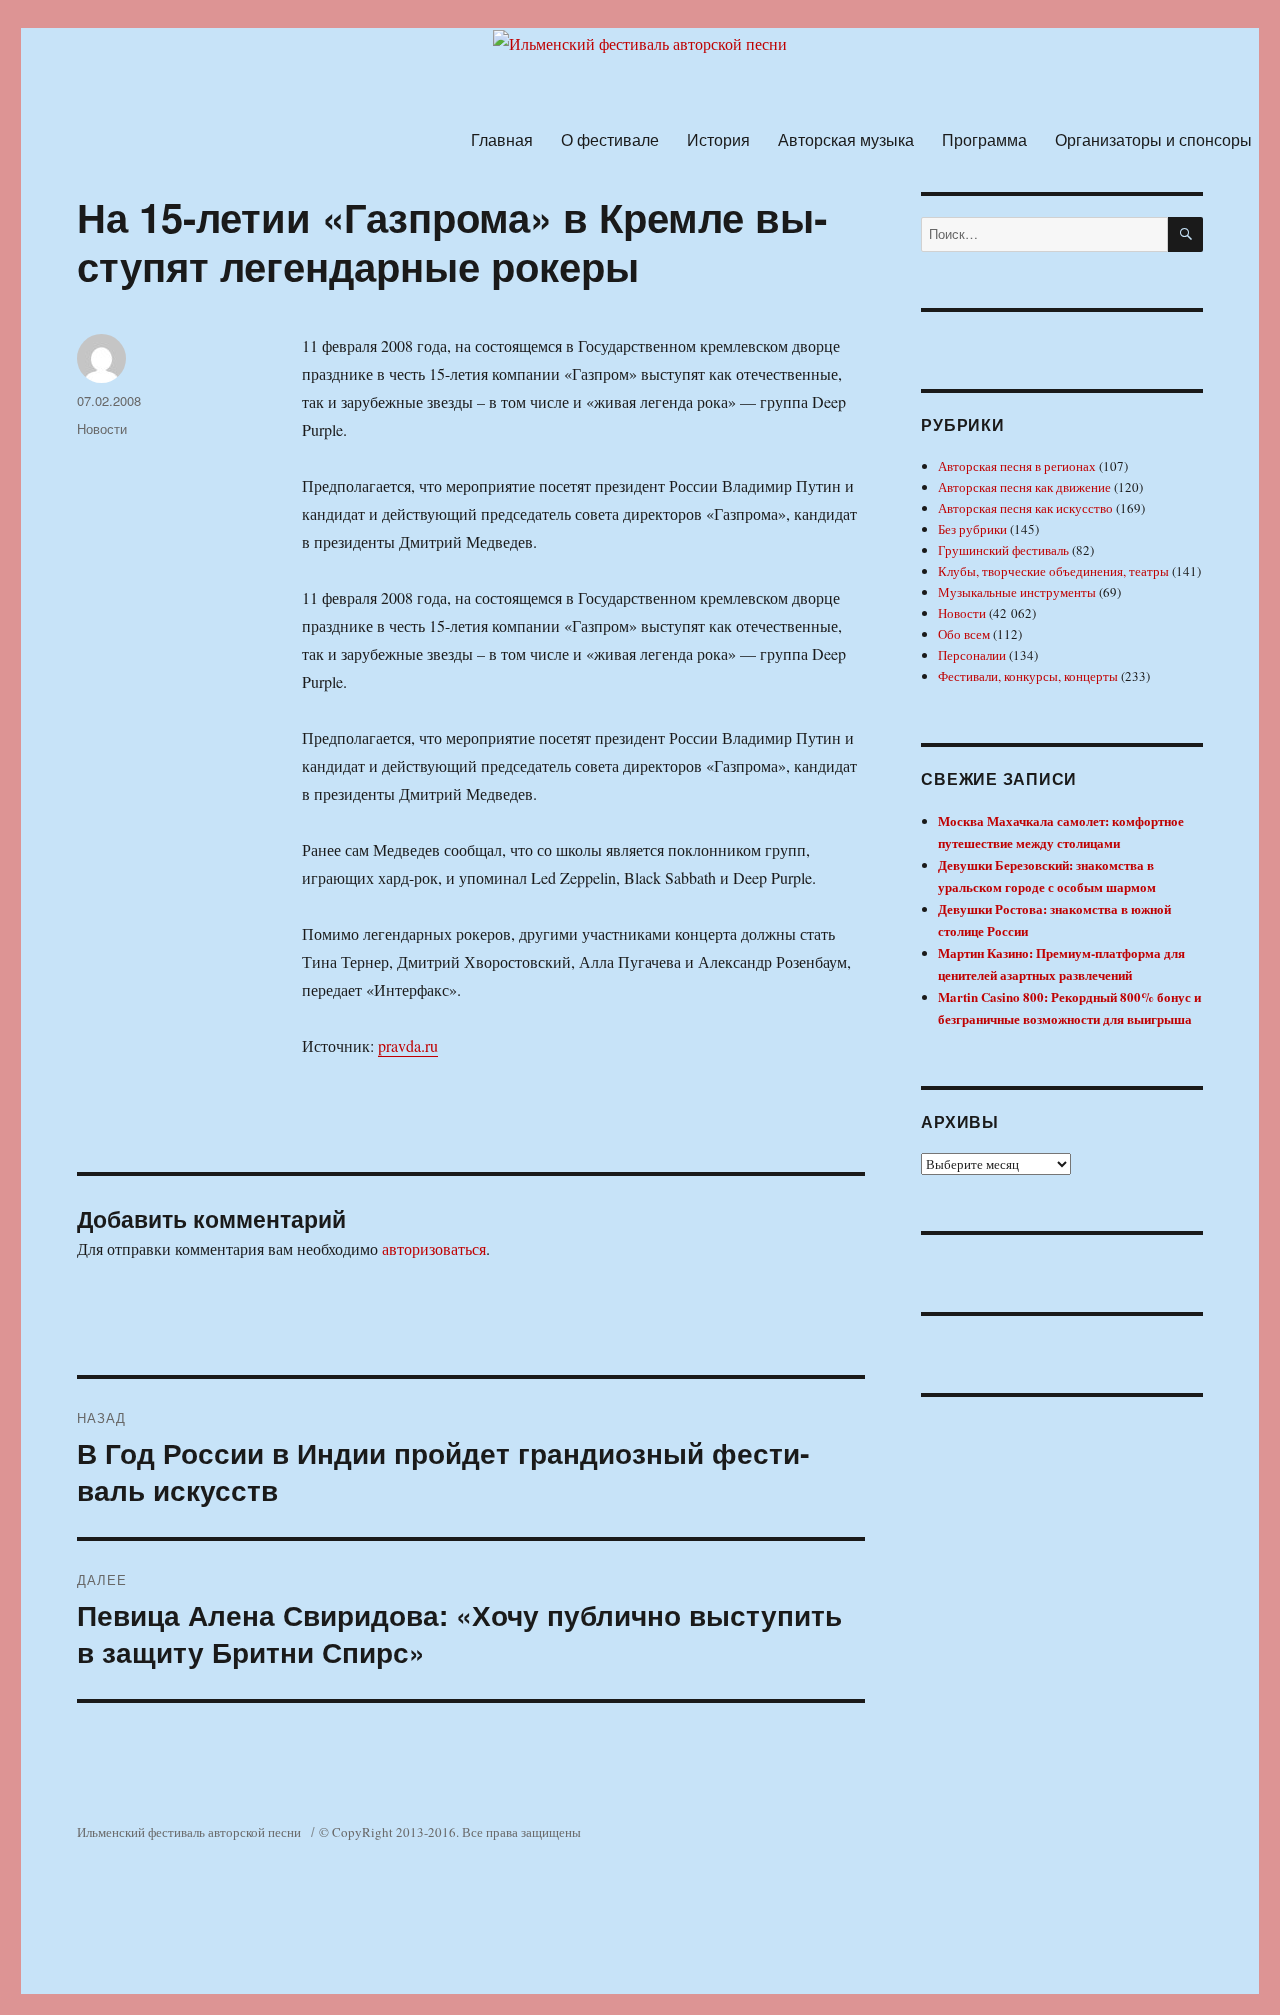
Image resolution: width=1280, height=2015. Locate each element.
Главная (502, 139)
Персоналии (972, 655)
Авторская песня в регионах (1017, 466)
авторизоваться (434, 1248)
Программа (984, 139)
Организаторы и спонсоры (1153, 139)
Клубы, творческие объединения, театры (1053, 571)
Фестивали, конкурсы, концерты (1028, 676)
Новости (102, 428)
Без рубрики (972, 529)
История (718, 139)
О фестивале (610, 139)
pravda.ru (408, 1045)
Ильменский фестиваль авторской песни (189, 1832)
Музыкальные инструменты (1017, 592)
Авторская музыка (846, 139)
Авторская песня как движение (1024, 487)
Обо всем (964, 634)
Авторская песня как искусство (1025, 508)
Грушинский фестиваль (1003, 550)
